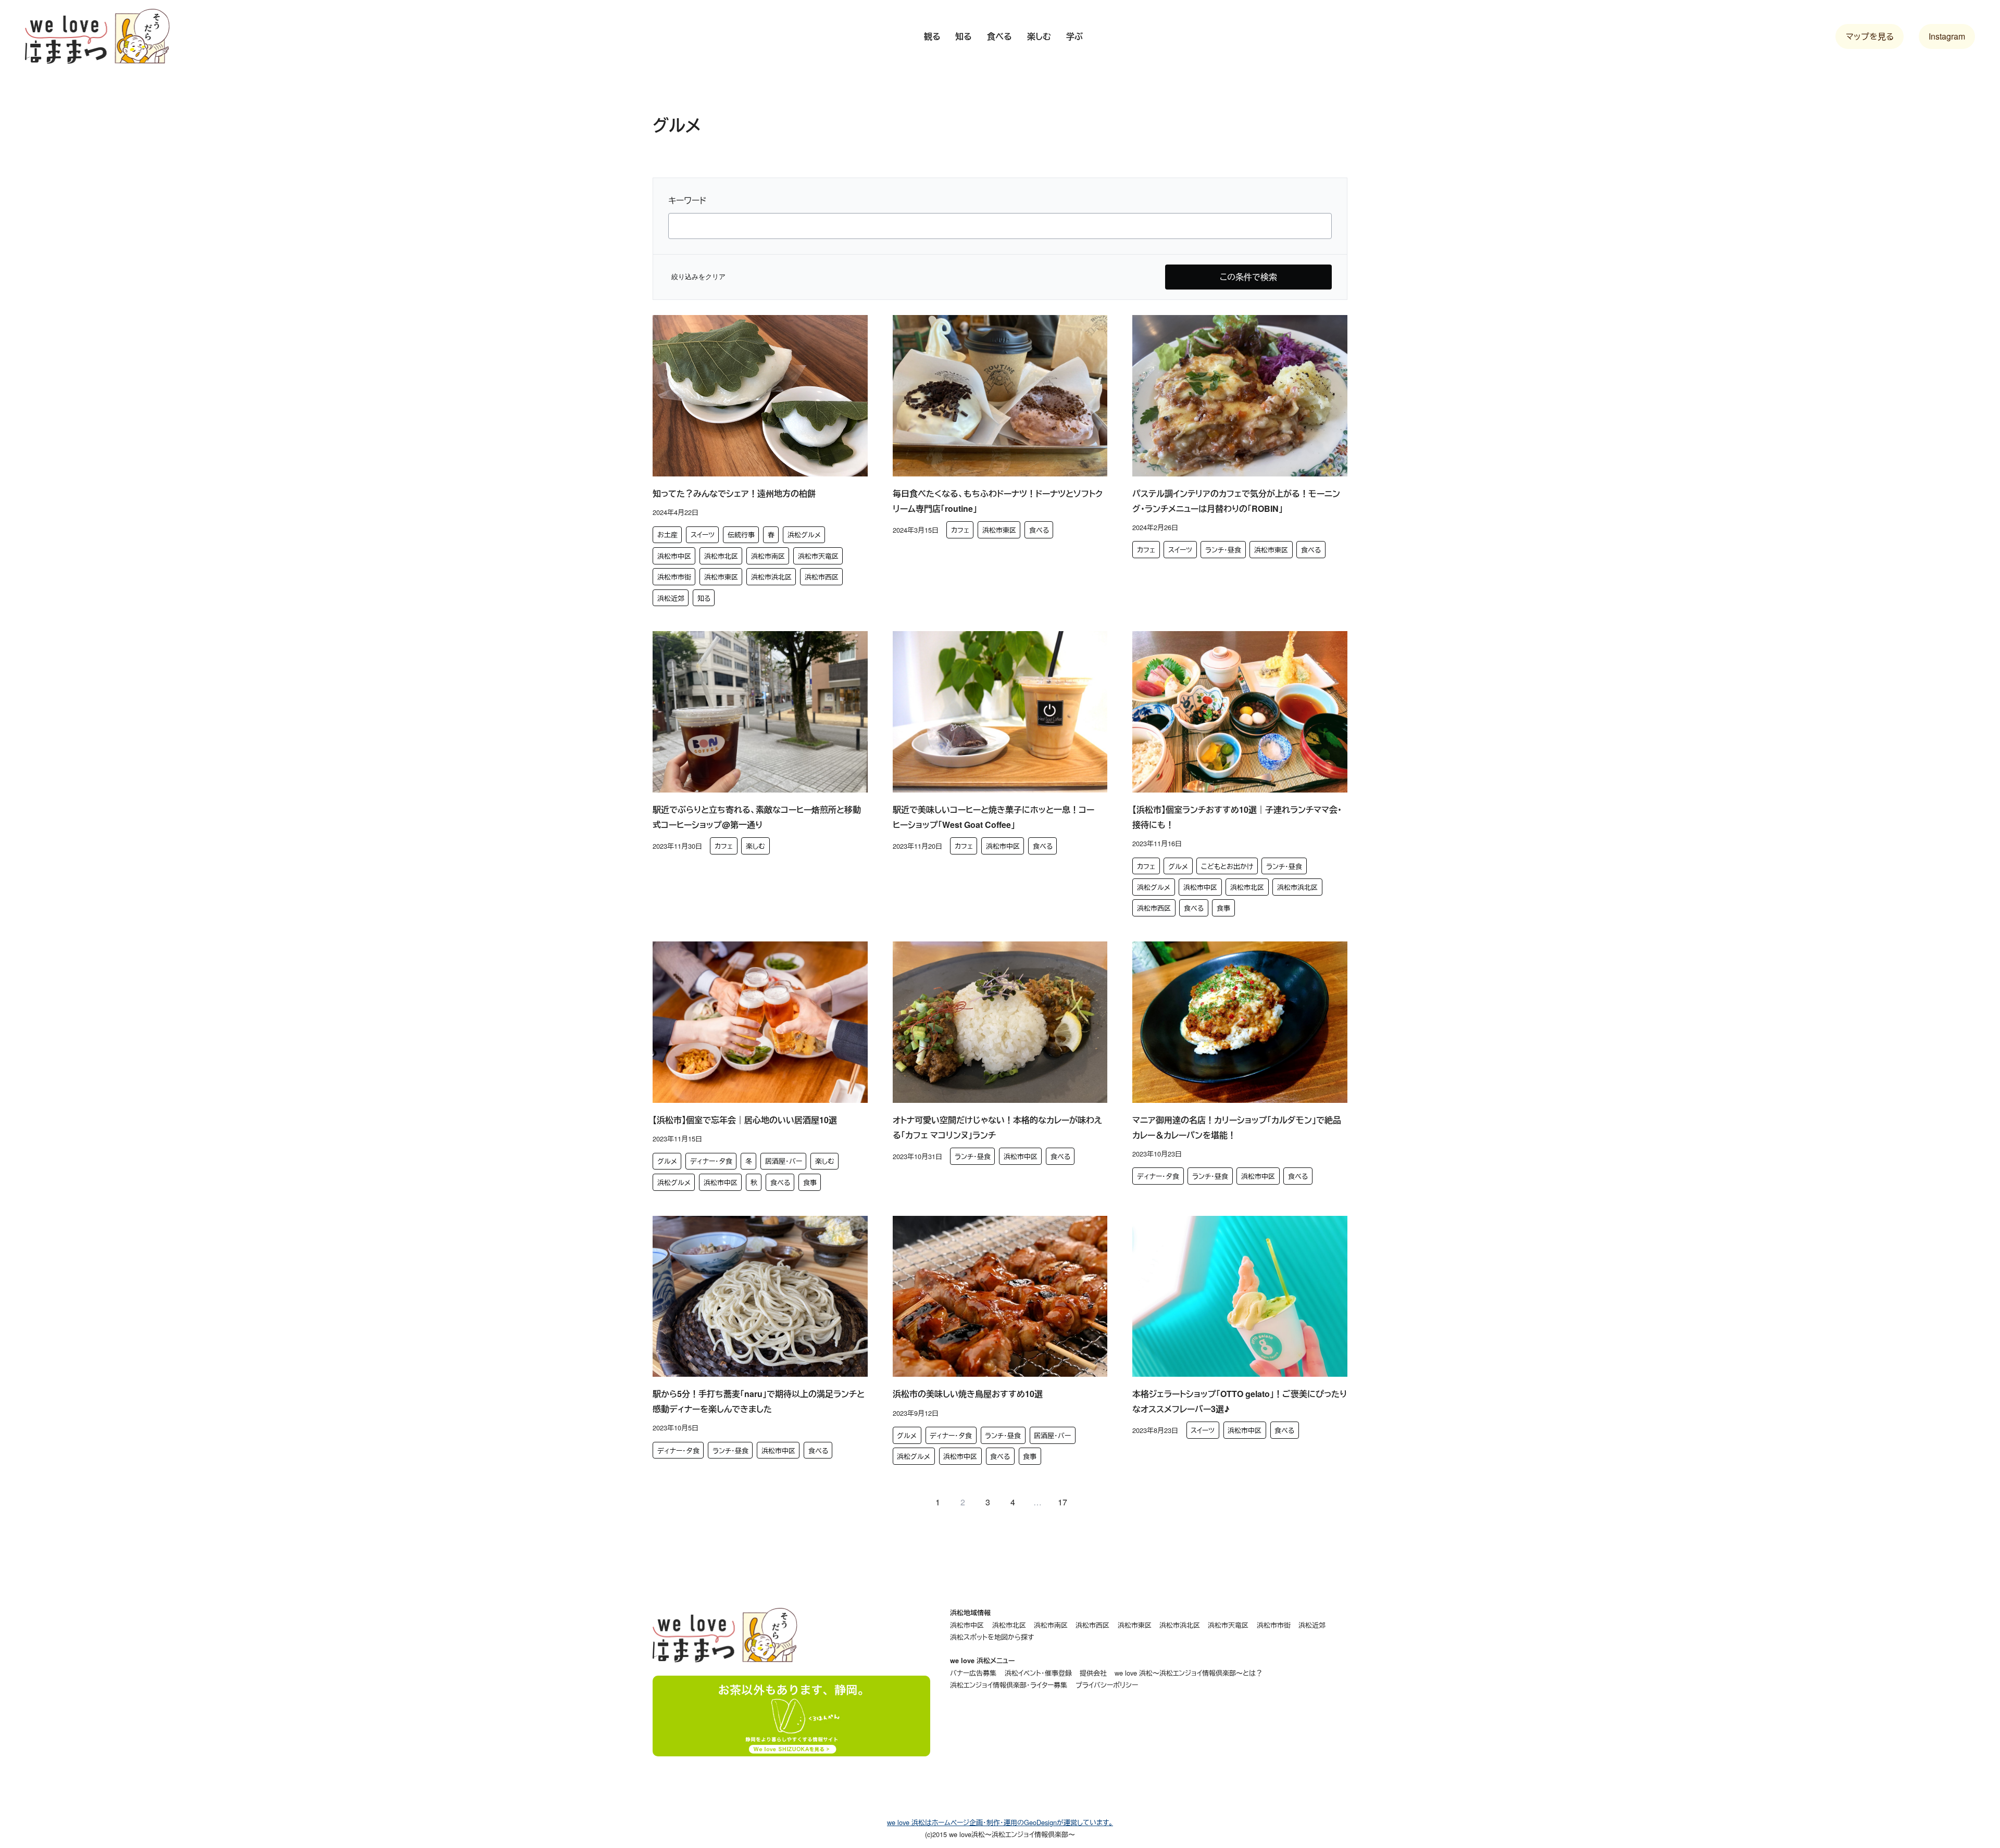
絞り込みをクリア (698, 277)
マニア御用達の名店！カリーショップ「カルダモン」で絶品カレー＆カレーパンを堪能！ (1237, 1127)
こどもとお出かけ (1227, 866)
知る (704, 598)
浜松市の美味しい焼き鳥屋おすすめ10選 (968, 1394)
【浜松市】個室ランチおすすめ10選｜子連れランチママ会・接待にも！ (1237, 817)
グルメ (1178, 866)
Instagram (1947, 36)
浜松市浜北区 (771, 577)
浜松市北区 (721, 556)
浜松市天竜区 (818, 556)
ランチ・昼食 (1223, 550)
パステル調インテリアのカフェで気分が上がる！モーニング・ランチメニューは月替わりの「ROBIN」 (1236, 501)
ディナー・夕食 (711, 1161)
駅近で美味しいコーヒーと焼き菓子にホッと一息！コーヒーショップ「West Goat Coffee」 (993, 817)
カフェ (960, 530)
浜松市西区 (822, 577)
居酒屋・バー (784, 1161)
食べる (1039, 530)
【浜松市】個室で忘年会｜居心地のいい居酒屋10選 (745, 1120)
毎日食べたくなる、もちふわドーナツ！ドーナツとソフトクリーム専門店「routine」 (998, 501)
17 (1062, 1502)
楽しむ (755, 846)
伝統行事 (741, 535)
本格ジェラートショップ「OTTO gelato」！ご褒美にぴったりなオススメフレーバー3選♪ (1240, 1401)
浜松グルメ (804, 535)
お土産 (667, 535)
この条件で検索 (1248, 277)
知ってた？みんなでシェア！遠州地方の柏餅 (734, 493)
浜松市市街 (674, 577)
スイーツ (703, 535)
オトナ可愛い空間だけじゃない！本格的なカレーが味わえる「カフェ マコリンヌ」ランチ (997, 1127)
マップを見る (1870, 36)
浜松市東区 (721, 577)
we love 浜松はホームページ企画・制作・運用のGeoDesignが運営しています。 (1000, 1822)
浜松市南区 (768, 556)
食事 (1223, 908)
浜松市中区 (674, 556)
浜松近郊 (671, 598)
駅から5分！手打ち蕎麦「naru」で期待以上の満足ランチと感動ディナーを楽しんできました (759, 1401)
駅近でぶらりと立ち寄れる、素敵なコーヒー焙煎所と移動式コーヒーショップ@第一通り (757, 817)
